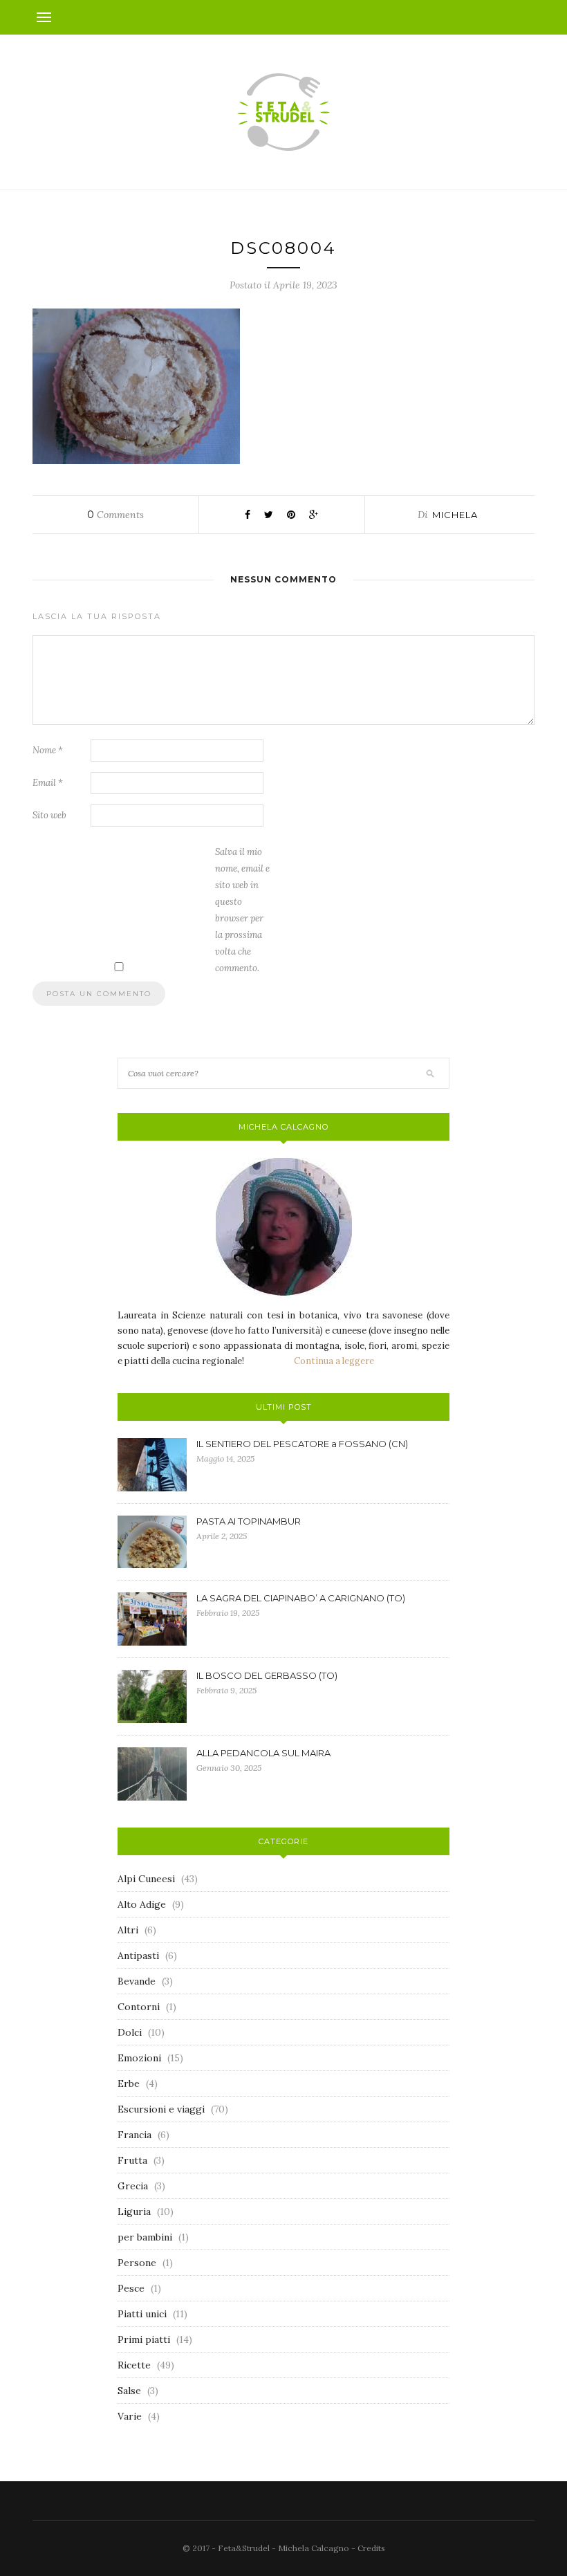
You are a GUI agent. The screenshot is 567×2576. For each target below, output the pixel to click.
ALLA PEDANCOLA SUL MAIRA (263, 1753)
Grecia (133, 2186)
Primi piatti (144, 2339)
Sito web (49, 815)
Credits (371, 2548)
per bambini (145, 2237)
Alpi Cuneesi (146, 1879)
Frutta (132, 2160)
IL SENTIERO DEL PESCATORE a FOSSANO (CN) (302, 1444)
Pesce (131, 2288)
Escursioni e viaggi (161, 2109)
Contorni (139, 2007)
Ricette (134, 2365)
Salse (129, 2391)
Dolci (130, 2032)
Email (48, 783)
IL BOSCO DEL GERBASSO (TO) (267, 1675)
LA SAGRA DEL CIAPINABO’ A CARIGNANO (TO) (301, 1598)
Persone (137, 2263)
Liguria (134, 2211)
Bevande (137, 1981)
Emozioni (139, 2058)
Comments (115, 515)
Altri (128, 1930)
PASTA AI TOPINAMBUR (249, 1521)
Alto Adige (142, 1904)
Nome (48, 750)
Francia (134, 2135)
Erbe (129, 2083)
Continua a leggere (334, 1361)
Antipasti (138, 1956)
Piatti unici (142, 2314)
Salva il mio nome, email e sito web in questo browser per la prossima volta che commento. (242, 910)
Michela (455, 515)
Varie (130, 2416)
